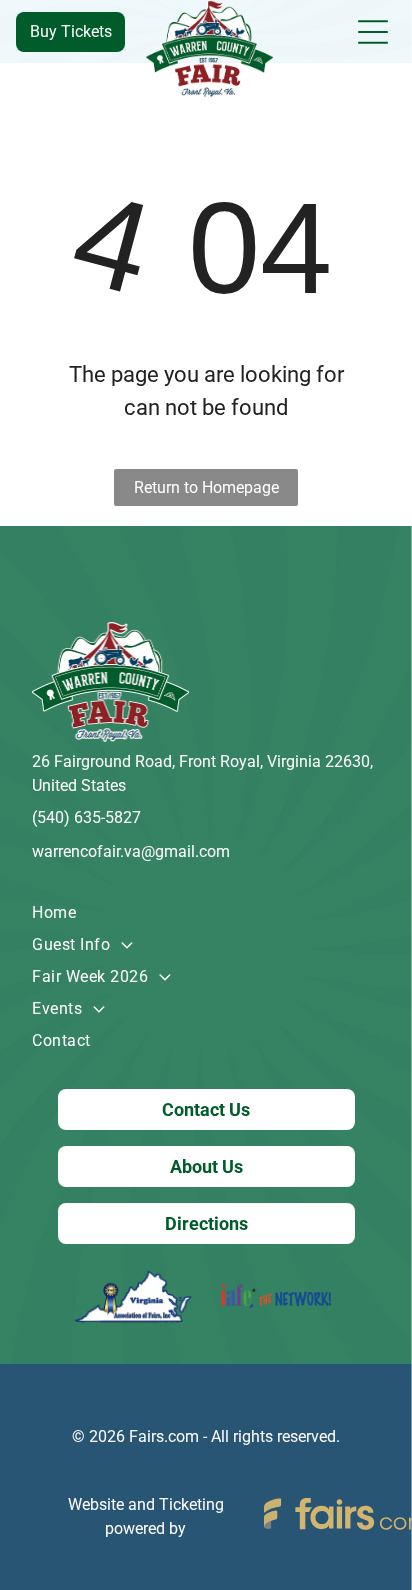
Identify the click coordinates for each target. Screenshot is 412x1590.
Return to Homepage (206, 487)
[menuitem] (205, 913)
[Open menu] (373, 32)
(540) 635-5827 (86, 817)
